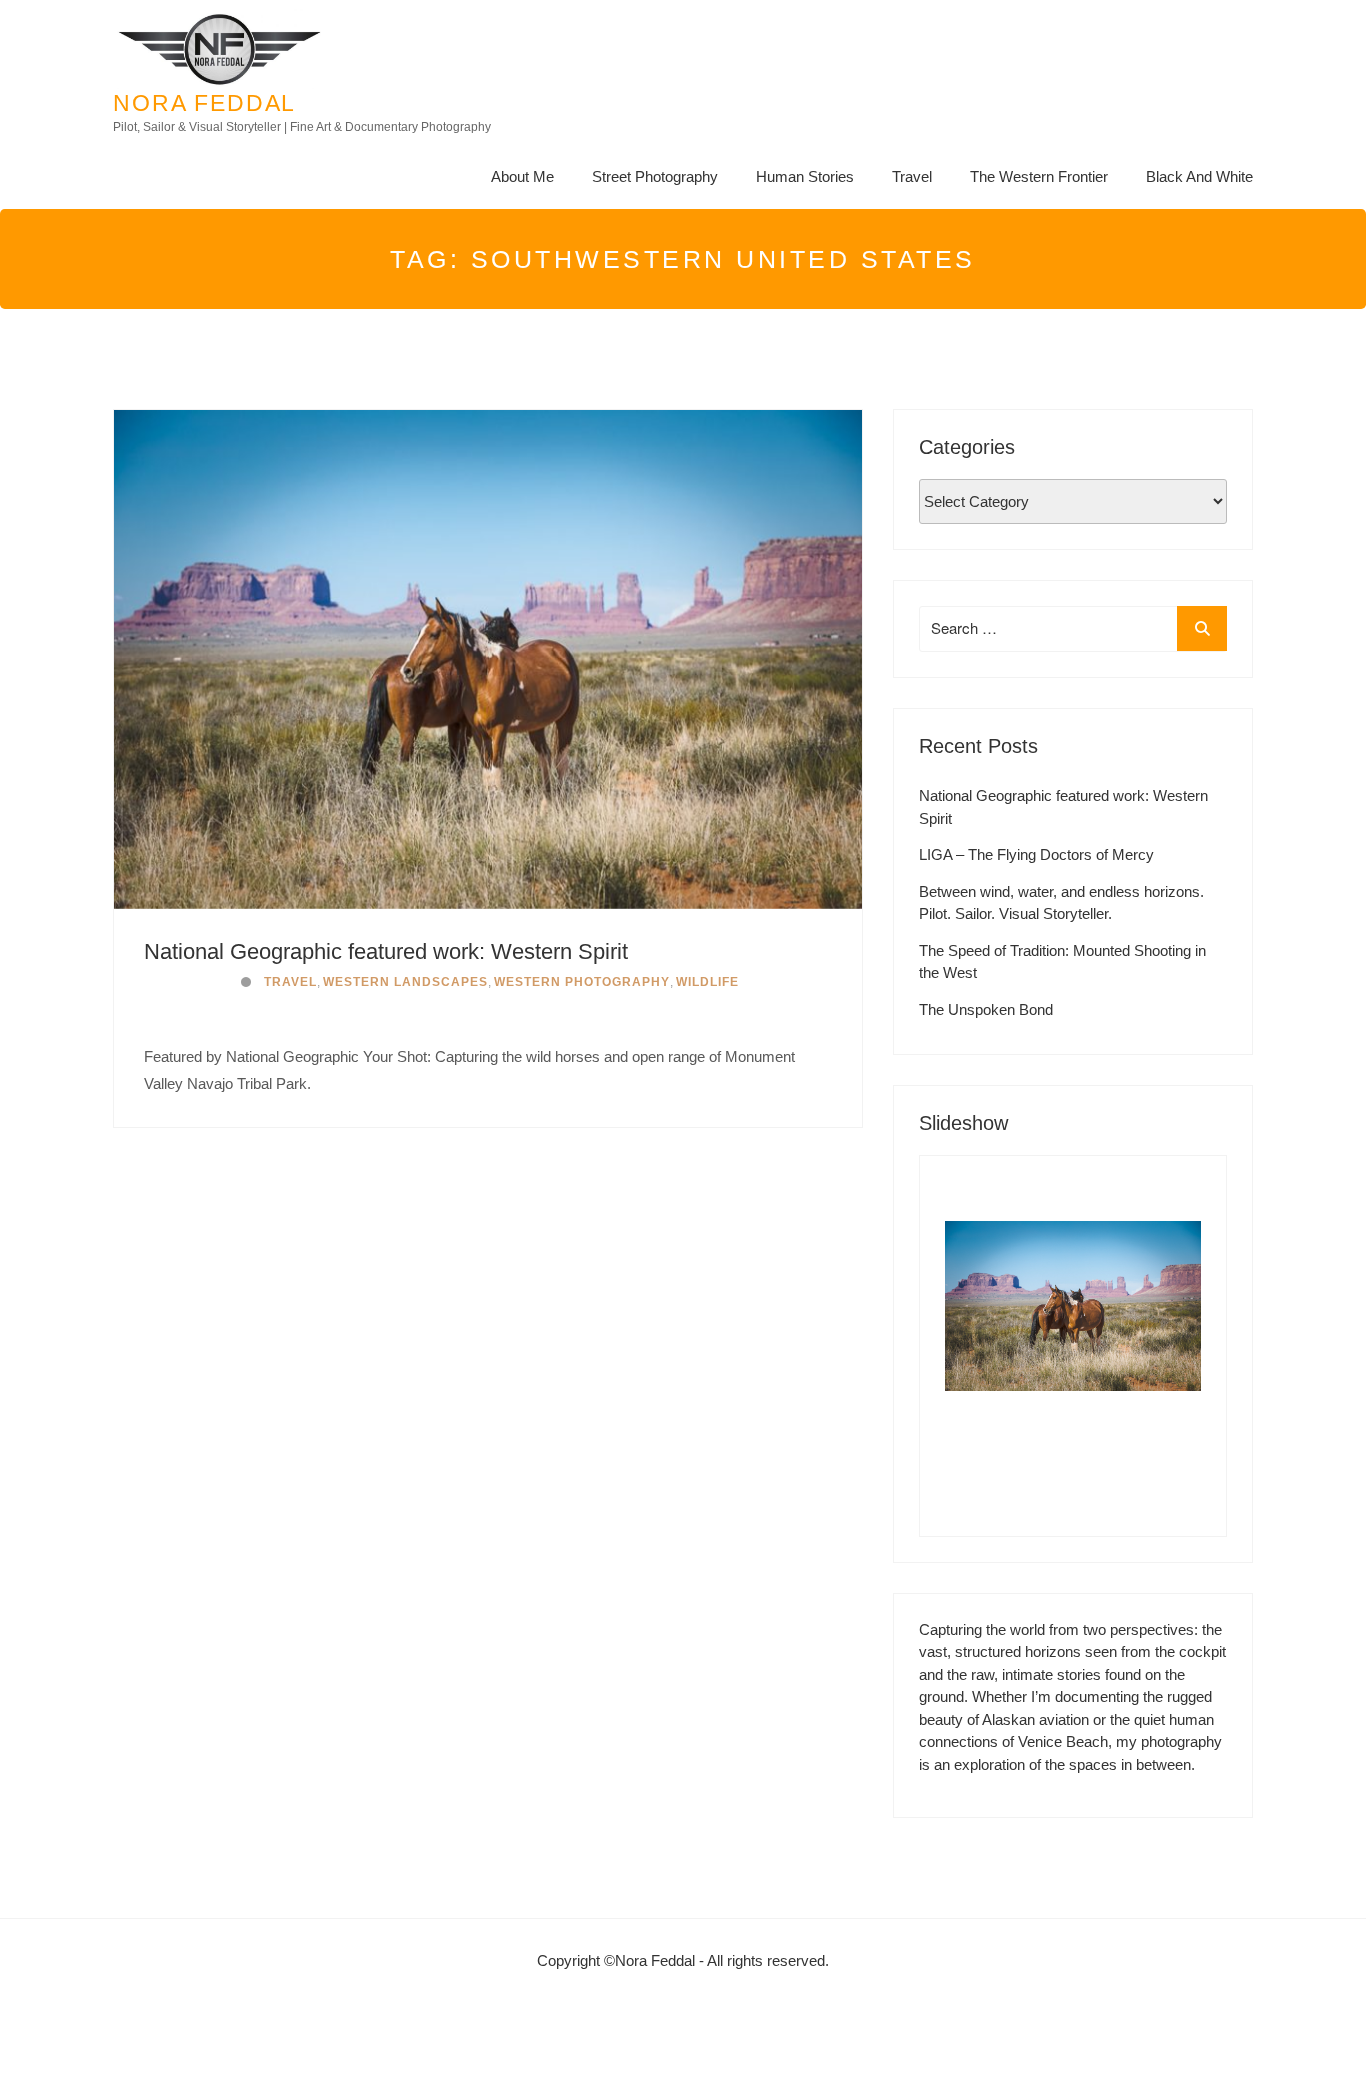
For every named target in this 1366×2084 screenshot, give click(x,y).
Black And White (1199, 176)
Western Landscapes (405, 982)
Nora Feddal (204, 103)
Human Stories (805, 176)
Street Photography (655, 176)
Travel (912, 176)
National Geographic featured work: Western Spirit (386, 951)
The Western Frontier (1039, 176)
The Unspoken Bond (986, 1009)
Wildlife (707, 982)
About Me (522, 176)
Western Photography (582, 982)
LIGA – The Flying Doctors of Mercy (1036, 854)
